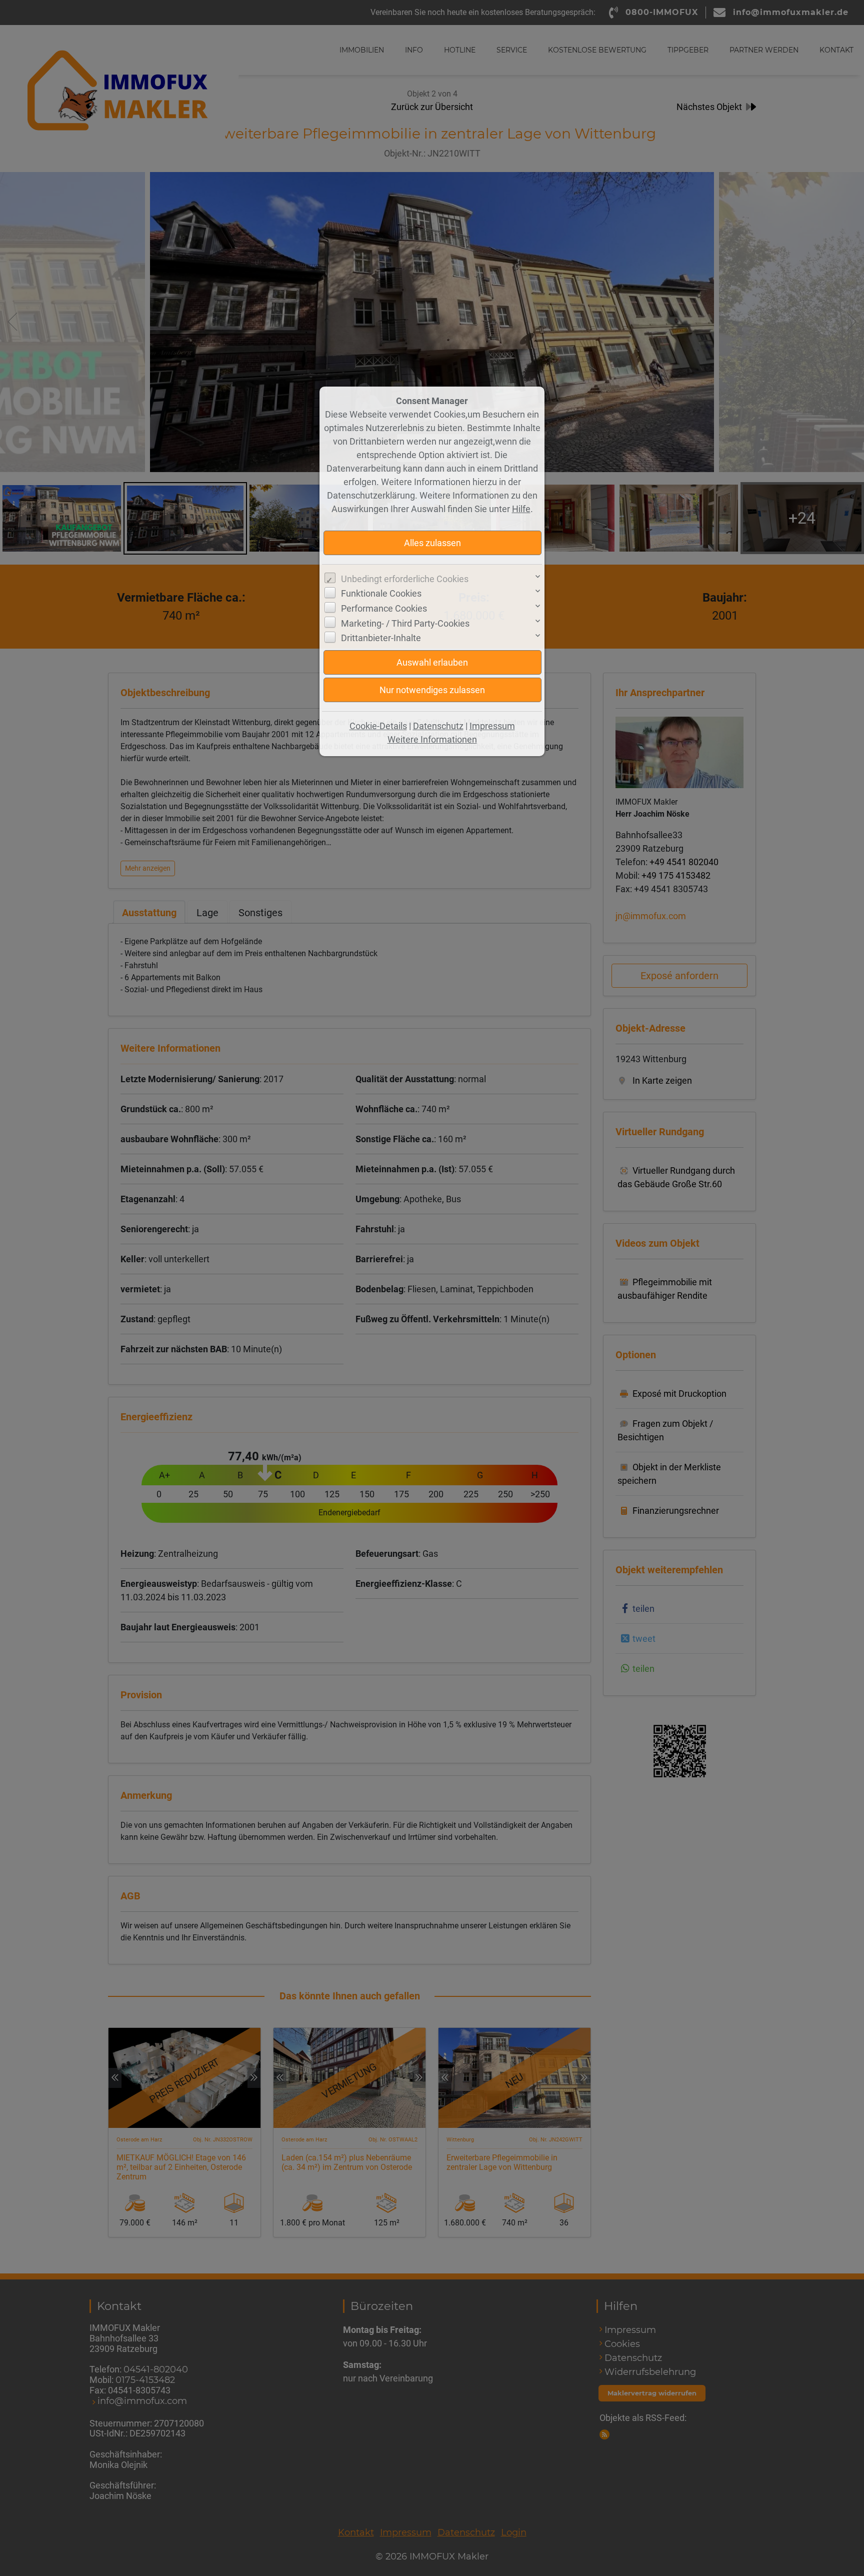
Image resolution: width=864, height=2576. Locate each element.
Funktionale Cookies (381, 593)
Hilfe (521, 509)
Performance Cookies (384, 608)
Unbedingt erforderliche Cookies (405, 579)
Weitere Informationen (432, 739)
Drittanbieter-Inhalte (381, 638)
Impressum (492, 726)
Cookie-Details (378, 726)
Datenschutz (438, 726)
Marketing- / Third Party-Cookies (405, 623)
